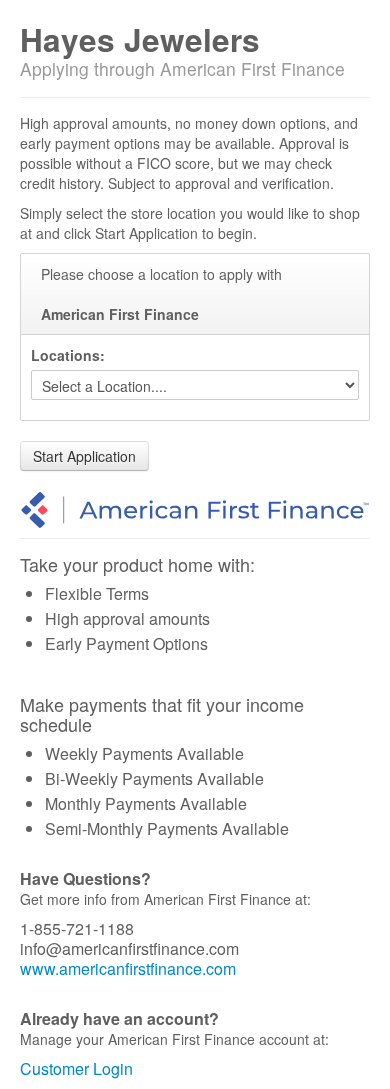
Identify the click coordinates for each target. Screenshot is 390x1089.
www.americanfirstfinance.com (128, 968)
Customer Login (76, 1068)
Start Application (84, 456)
